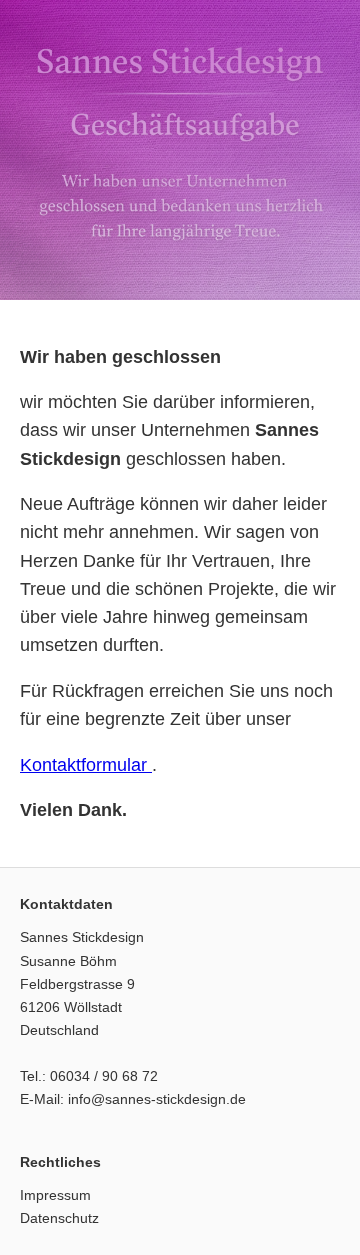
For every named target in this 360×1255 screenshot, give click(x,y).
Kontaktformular (86, 765)
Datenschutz (59, 1218)
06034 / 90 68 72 (104, 1076)
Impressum (55, 1195)
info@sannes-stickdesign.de (157, 1099)
